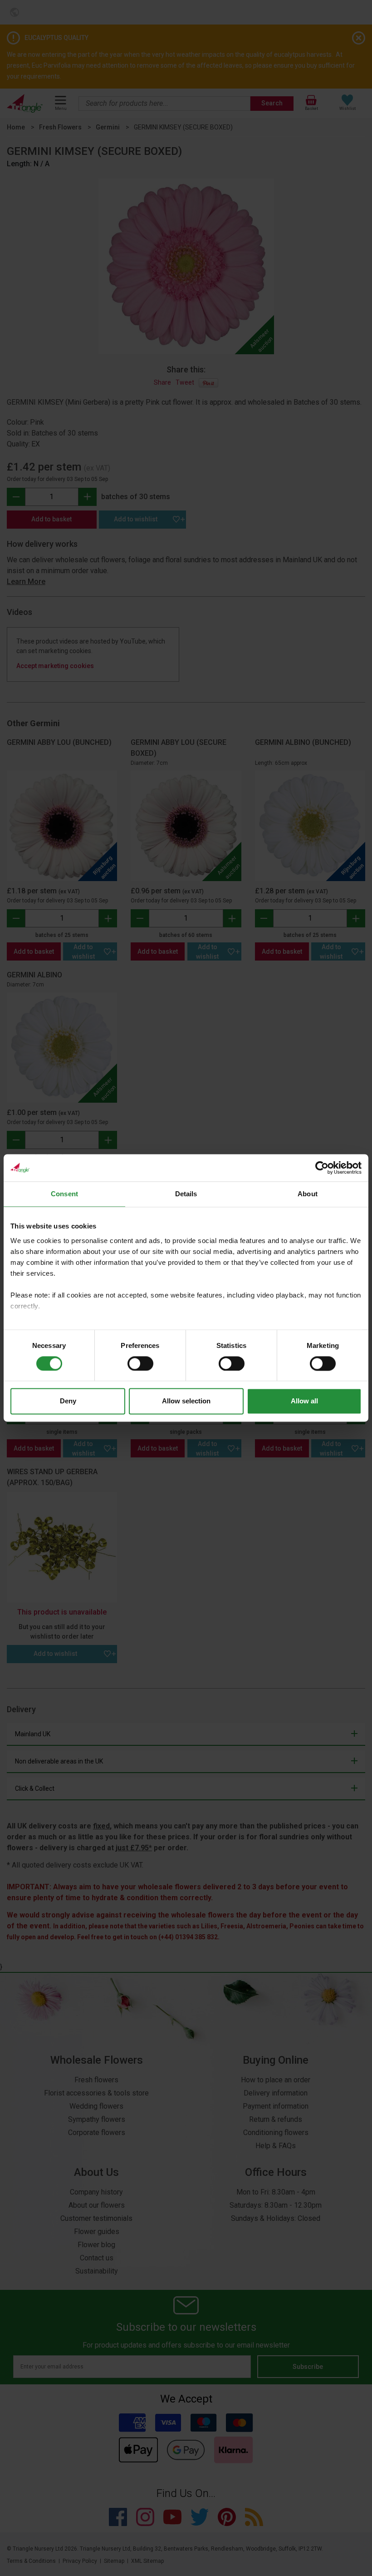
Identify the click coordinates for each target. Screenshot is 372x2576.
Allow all (304, 1401)
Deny (68, 1401)
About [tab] (308, 1194)
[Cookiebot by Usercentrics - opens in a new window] (322, 1168)
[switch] (140, 1363)
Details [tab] (186, 1194)
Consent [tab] (64, 1194)
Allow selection (186, 1401)
